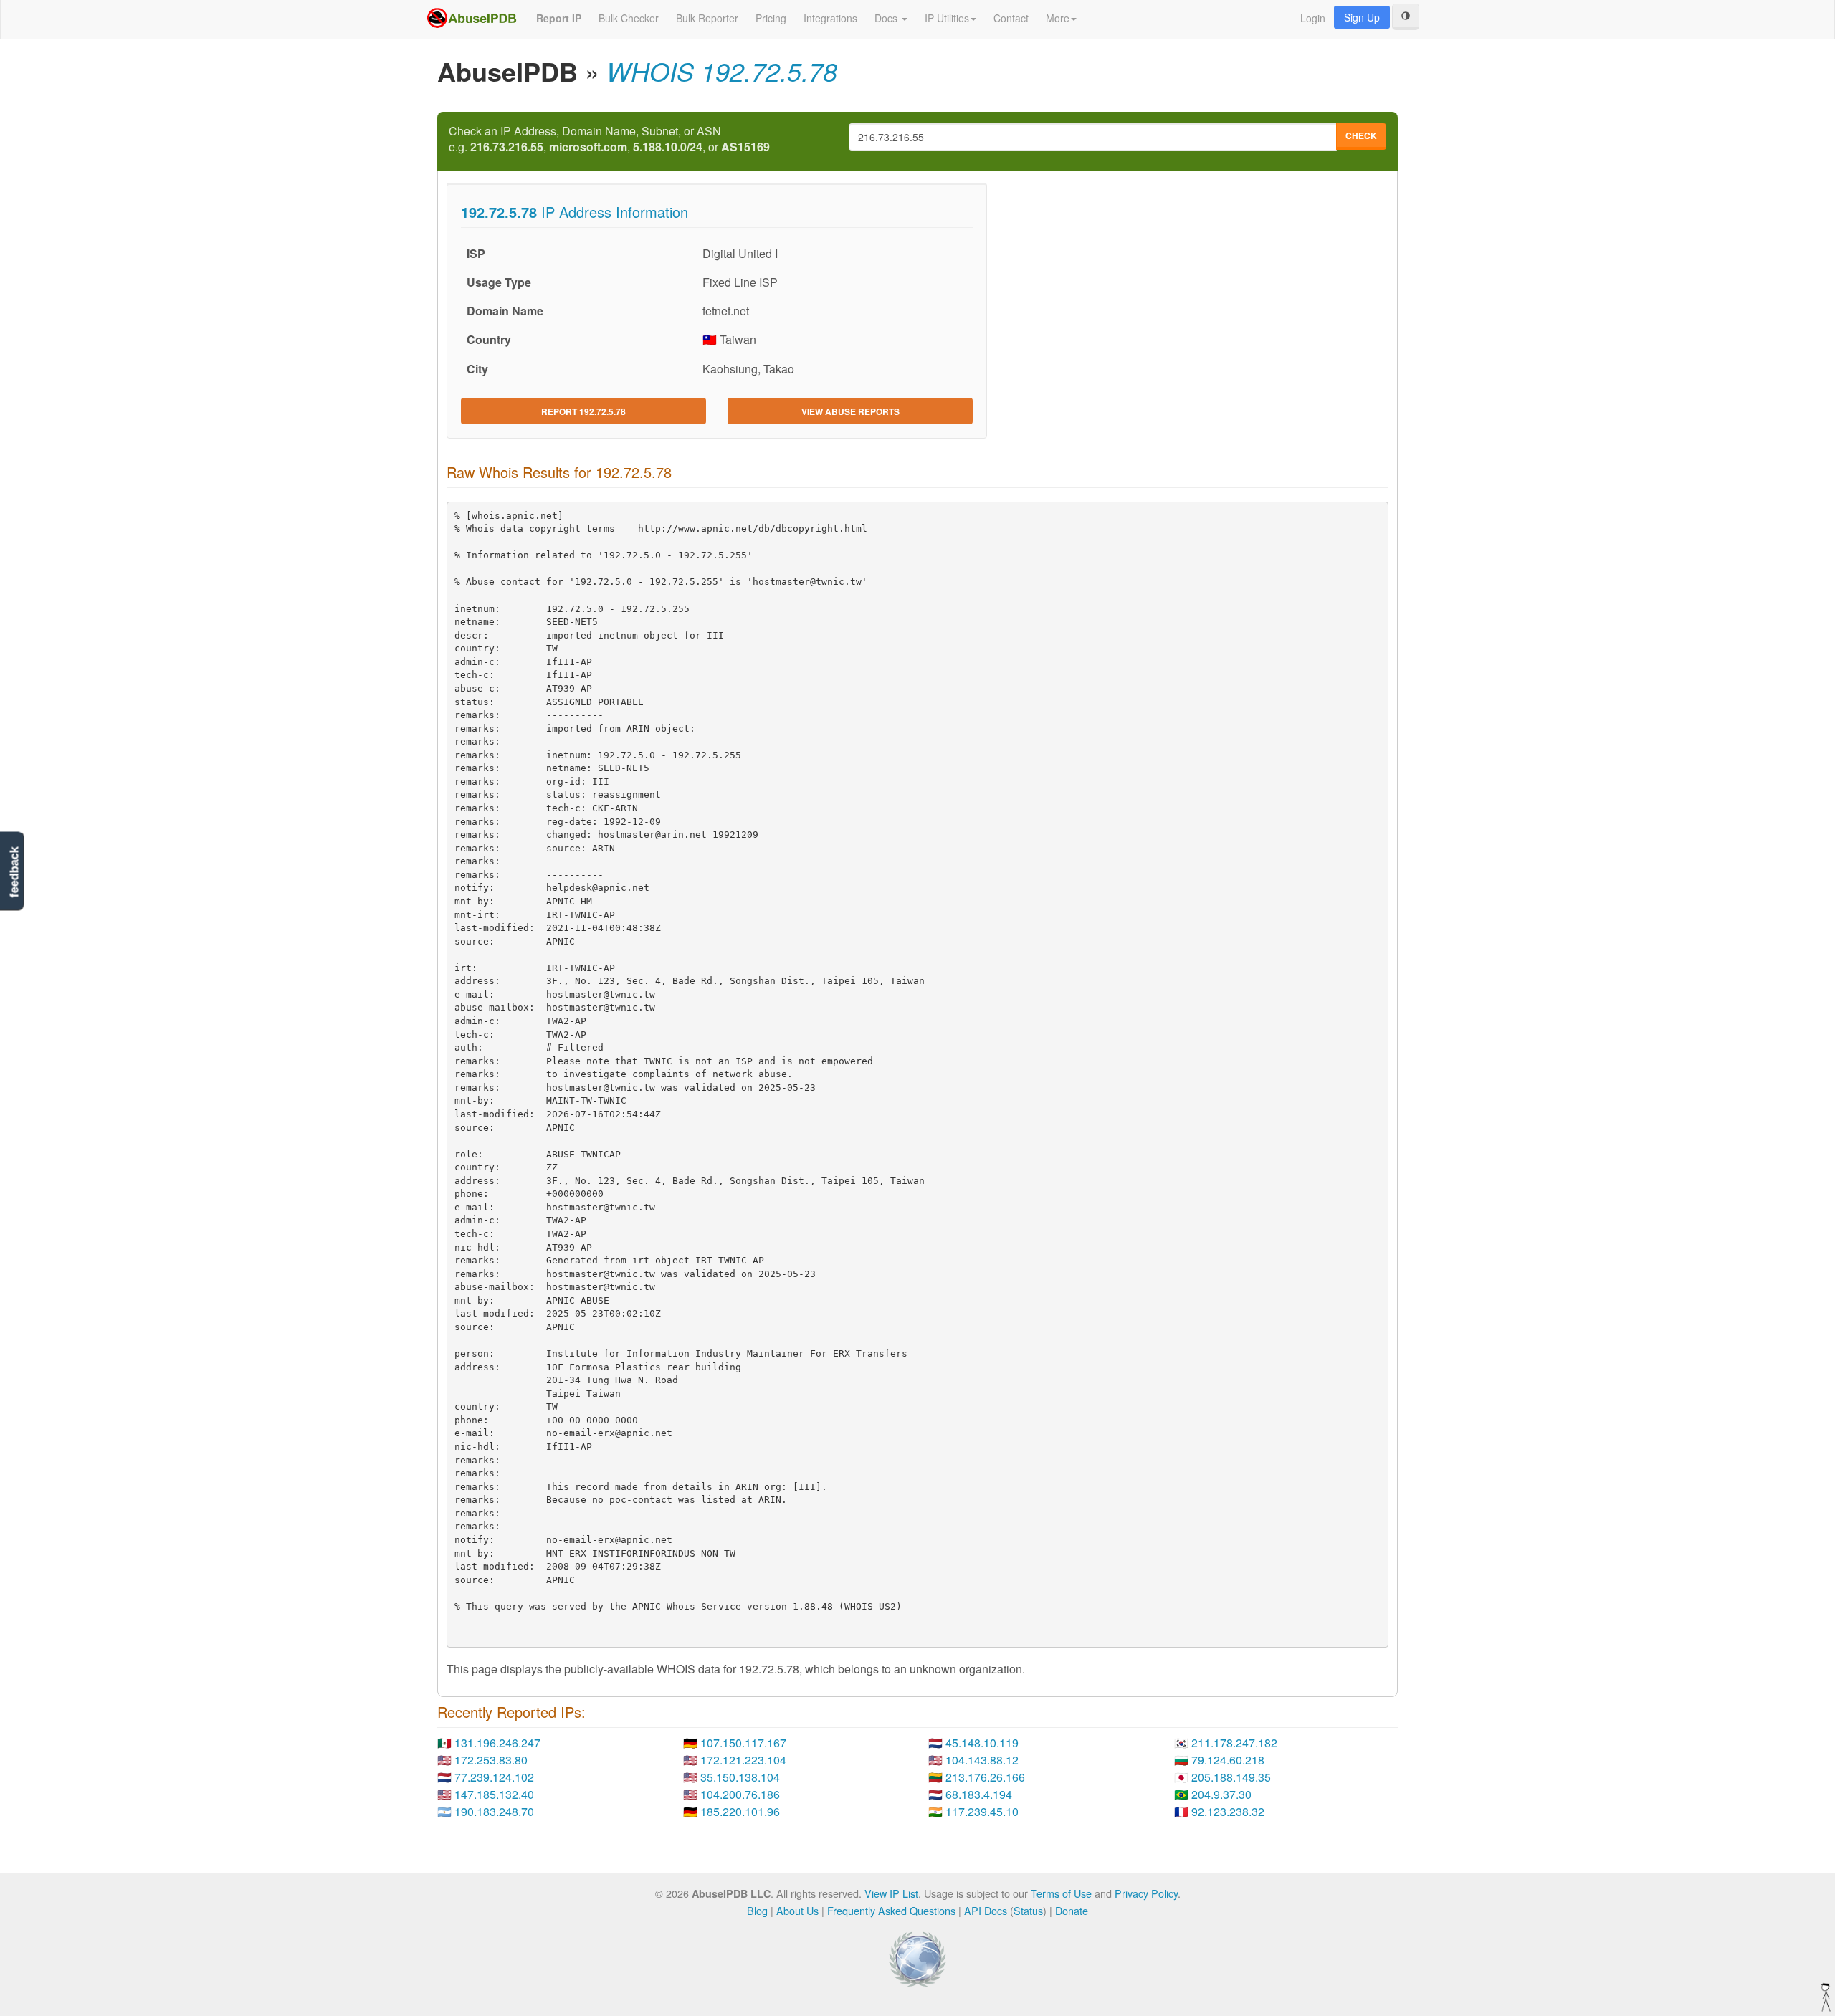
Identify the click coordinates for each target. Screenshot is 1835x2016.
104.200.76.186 (740, 1794)
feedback (14, 872)
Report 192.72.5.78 (583, 411)
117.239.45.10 (982, 1811)
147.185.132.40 (494, 1794)
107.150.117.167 (743, 1743)
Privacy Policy (1146, 1893)
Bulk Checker (629, 18)
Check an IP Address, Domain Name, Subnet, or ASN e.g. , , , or (609, 139)
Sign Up (1362, 17)
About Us (797, 1910)
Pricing (771, 18)
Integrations (830, 18)
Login (1313, 18)
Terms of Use (1061, 1893)
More (1058, 18)
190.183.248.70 (494, 1811)
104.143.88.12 (982, 1760)
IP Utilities (947, 18)
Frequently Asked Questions (891, 1910)
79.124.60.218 (1228, 1760)
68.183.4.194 (979, 1794)
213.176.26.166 (985, 1777)
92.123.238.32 (1228, 1811)
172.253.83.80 (491, 1760)
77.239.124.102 (494, 1777)
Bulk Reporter (707, 18)
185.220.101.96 (740, 1811)
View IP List (891, 1893)
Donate (1072, 1910)
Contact (1011, 18)
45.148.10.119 (982, 1743)
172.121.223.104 (743, 1760)
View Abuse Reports (850, 411)
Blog (757, 1910)
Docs (887, 18)
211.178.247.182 (1234, 1743)
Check (1361, 135)
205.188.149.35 (1231, 1777)
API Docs (986, 1910)
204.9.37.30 (1221, 1794)
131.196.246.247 (497, 1743)
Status (1028, 1910)
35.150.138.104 (740, 1777)
